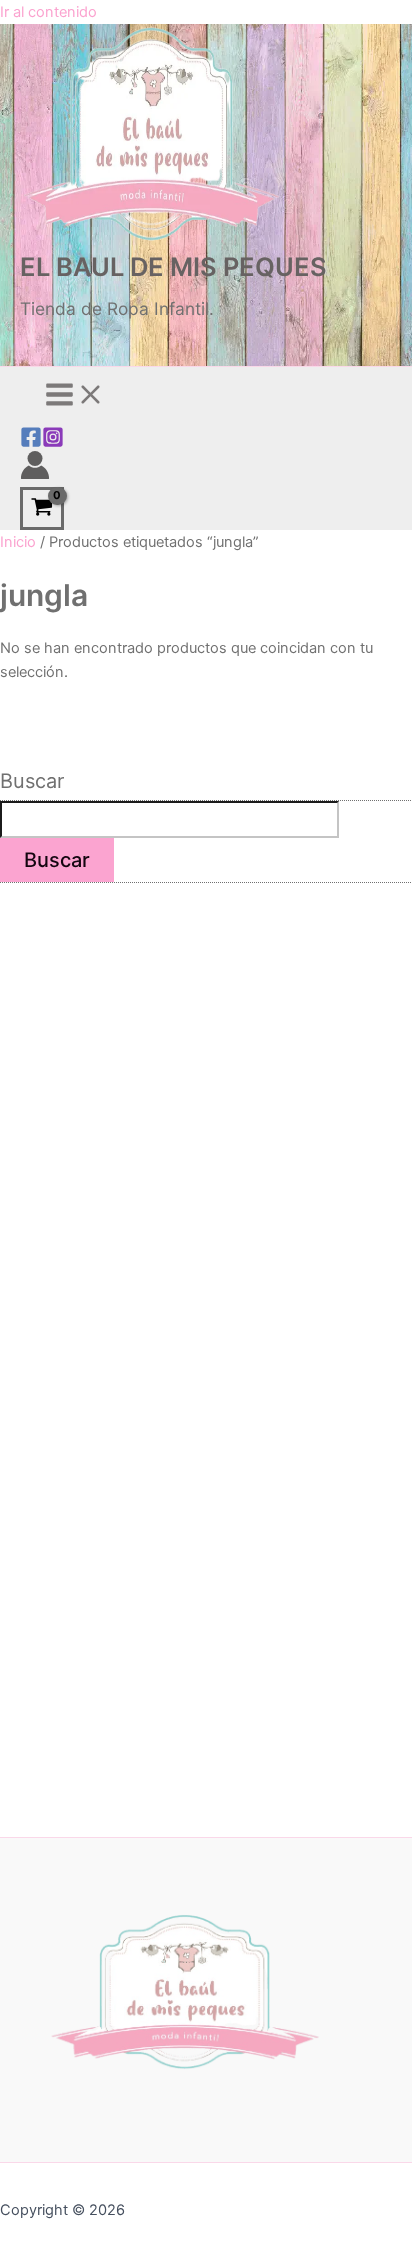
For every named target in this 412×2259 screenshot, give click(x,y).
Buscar (32, 781)
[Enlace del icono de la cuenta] (35, 468)
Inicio (18, 542)
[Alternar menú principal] (75, 396)
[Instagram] (53, 443)
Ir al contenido (48, 12)
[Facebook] (31, 443)
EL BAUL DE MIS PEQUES (173, 266)
